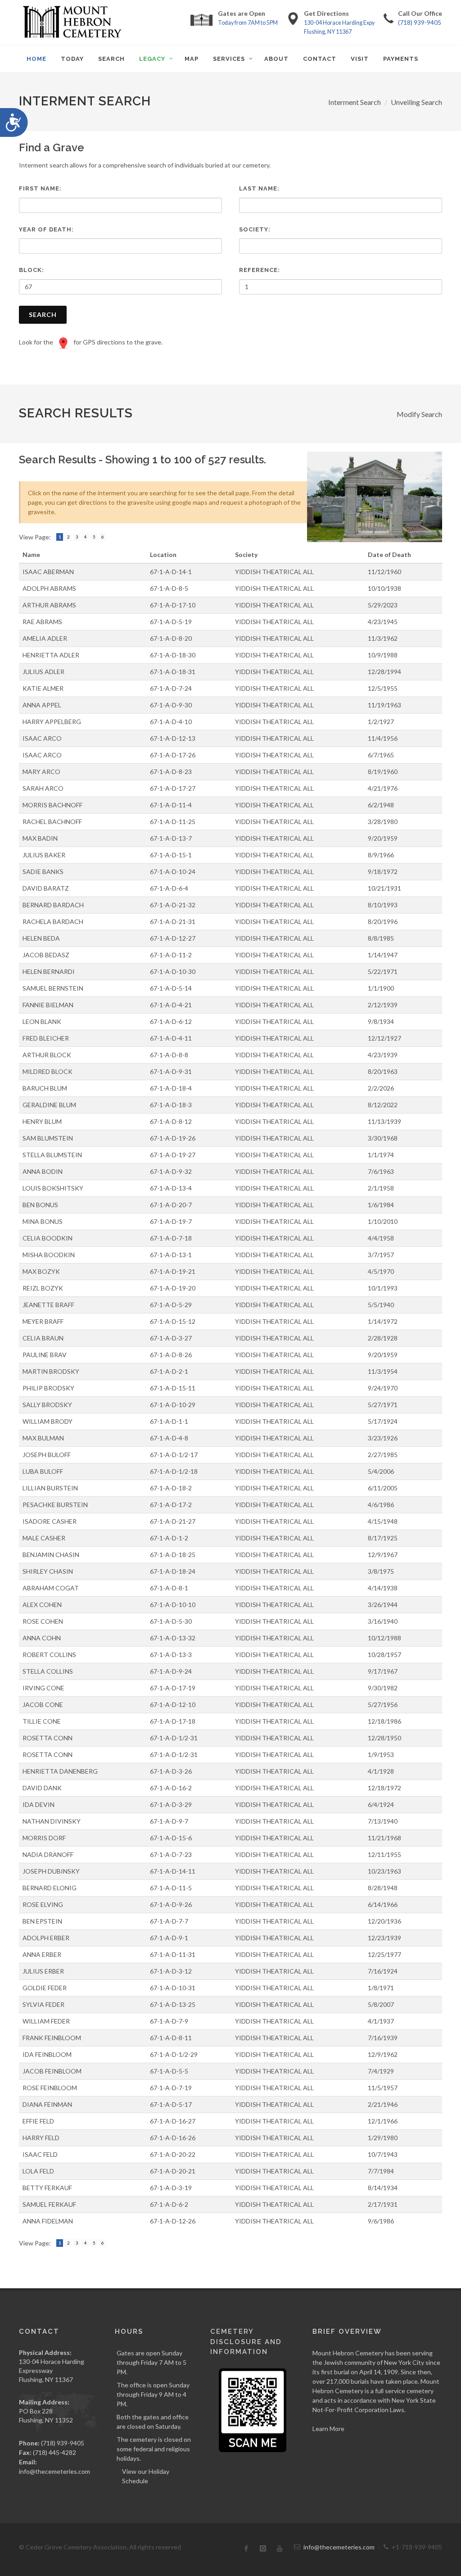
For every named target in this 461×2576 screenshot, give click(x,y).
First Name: (40, 188)
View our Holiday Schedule (146, 2476)
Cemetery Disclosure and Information (246, 2342)
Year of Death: (46, 229)
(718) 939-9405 (420, 22)
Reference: (260, 270)
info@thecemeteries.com (54, 2471)
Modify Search (419, 414)
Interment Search (355, 102)
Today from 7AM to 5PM (248, 23)
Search (43, 315)
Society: (255, 229)
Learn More (328, 2429)
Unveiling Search (416, 102)
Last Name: (259, 188)
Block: (32, 270)
